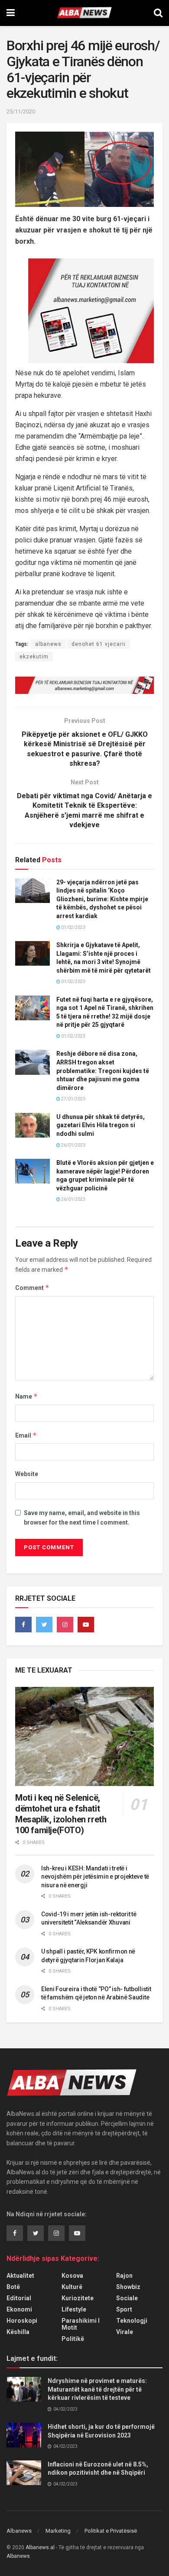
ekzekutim (34, 657)
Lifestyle (74, 2309)
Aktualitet (20, 2276)
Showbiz (128, 2287)
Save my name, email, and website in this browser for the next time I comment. (82, 1518)
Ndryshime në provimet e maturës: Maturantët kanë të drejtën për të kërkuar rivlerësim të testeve (97, 2389)
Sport (124, 2309)
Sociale (127, 2298)
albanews (48, 644)
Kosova (72, 2276)
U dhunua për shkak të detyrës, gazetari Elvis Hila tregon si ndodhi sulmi (101, 1125)
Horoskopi (22, 2321)
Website (27, 1474)
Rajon (124, 2276)
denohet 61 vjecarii (99, 644)
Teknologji (132, 2321)
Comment (32, 1288)
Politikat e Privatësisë (111, 2531)
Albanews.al (40, 2547)
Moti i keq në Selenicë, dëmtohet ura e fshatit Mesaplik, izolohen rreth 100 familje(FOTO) (61, 1814)
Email (26, 1435)
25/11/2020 (21, 111)
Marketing (58, 2531)
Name (26, 1396)
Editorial (19, 2298)
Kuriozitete (78, 2298)
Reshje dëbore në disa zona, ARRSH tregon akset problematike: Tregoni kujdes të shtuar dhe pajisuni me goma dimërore (103, 1070)
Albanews (19, 2531)
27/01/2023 (73, 1099)
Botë (13, 2287)
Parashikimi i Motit (81, 2324)
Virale (125, 2332)
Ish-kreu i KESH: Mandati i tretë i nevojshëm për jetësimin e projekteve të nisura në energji (95, 1877)
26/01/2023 (73, 1145)
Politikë (73, 2339)
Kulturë (72, 2287)
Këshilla (18, 2332)
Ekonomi (19, 2309)
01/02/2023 (73, 927)
